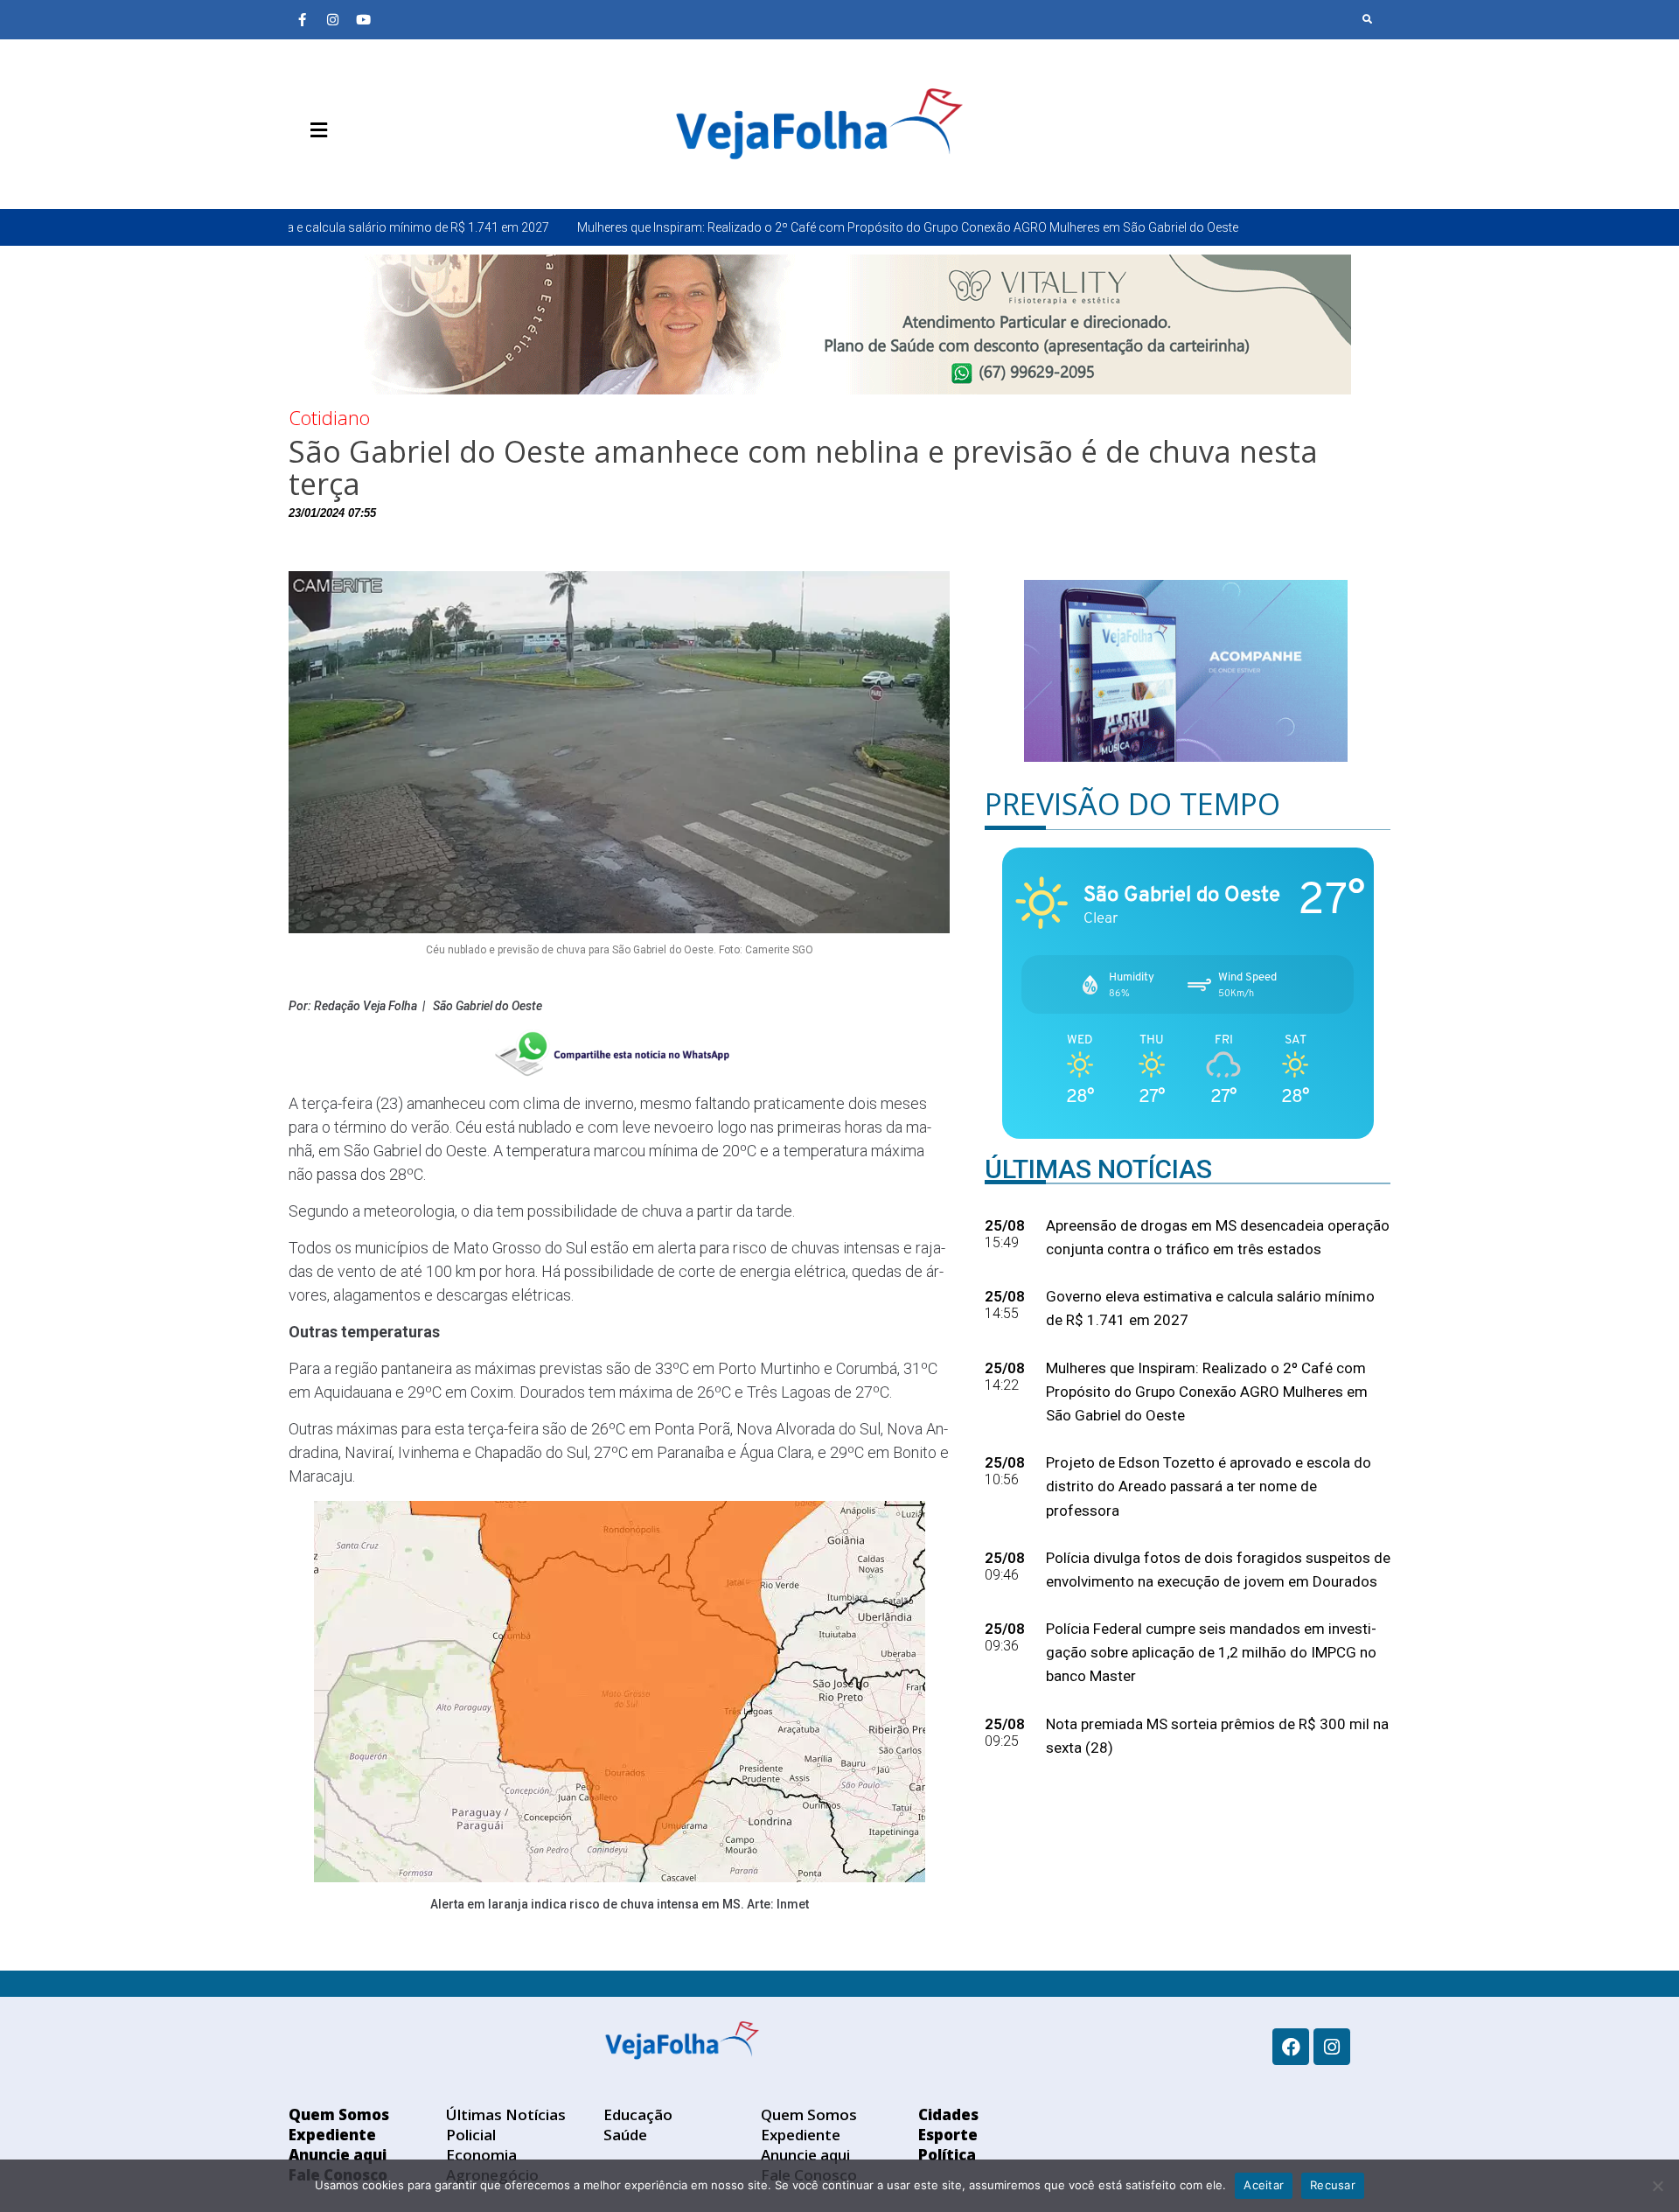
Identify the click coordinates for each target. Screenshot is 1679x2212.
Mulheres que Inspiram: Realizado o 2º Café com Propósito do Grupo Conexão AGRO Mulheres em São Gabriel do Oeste (731, 227)
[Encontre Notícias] (1368, 19)
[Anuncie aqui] (354, 171)
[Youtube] (363, 19)
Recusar (1333, 2185)
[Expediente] (328, 171)
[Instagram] (332, 19)
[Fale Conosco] (380, 171)
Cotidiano (329, 417)
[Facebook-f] (302, 19)
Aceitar (1264, 2185)
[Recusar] (1657, 2186)
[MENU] (314, 130)
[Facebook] (1291, 2047)
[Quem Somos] (302, 171)
